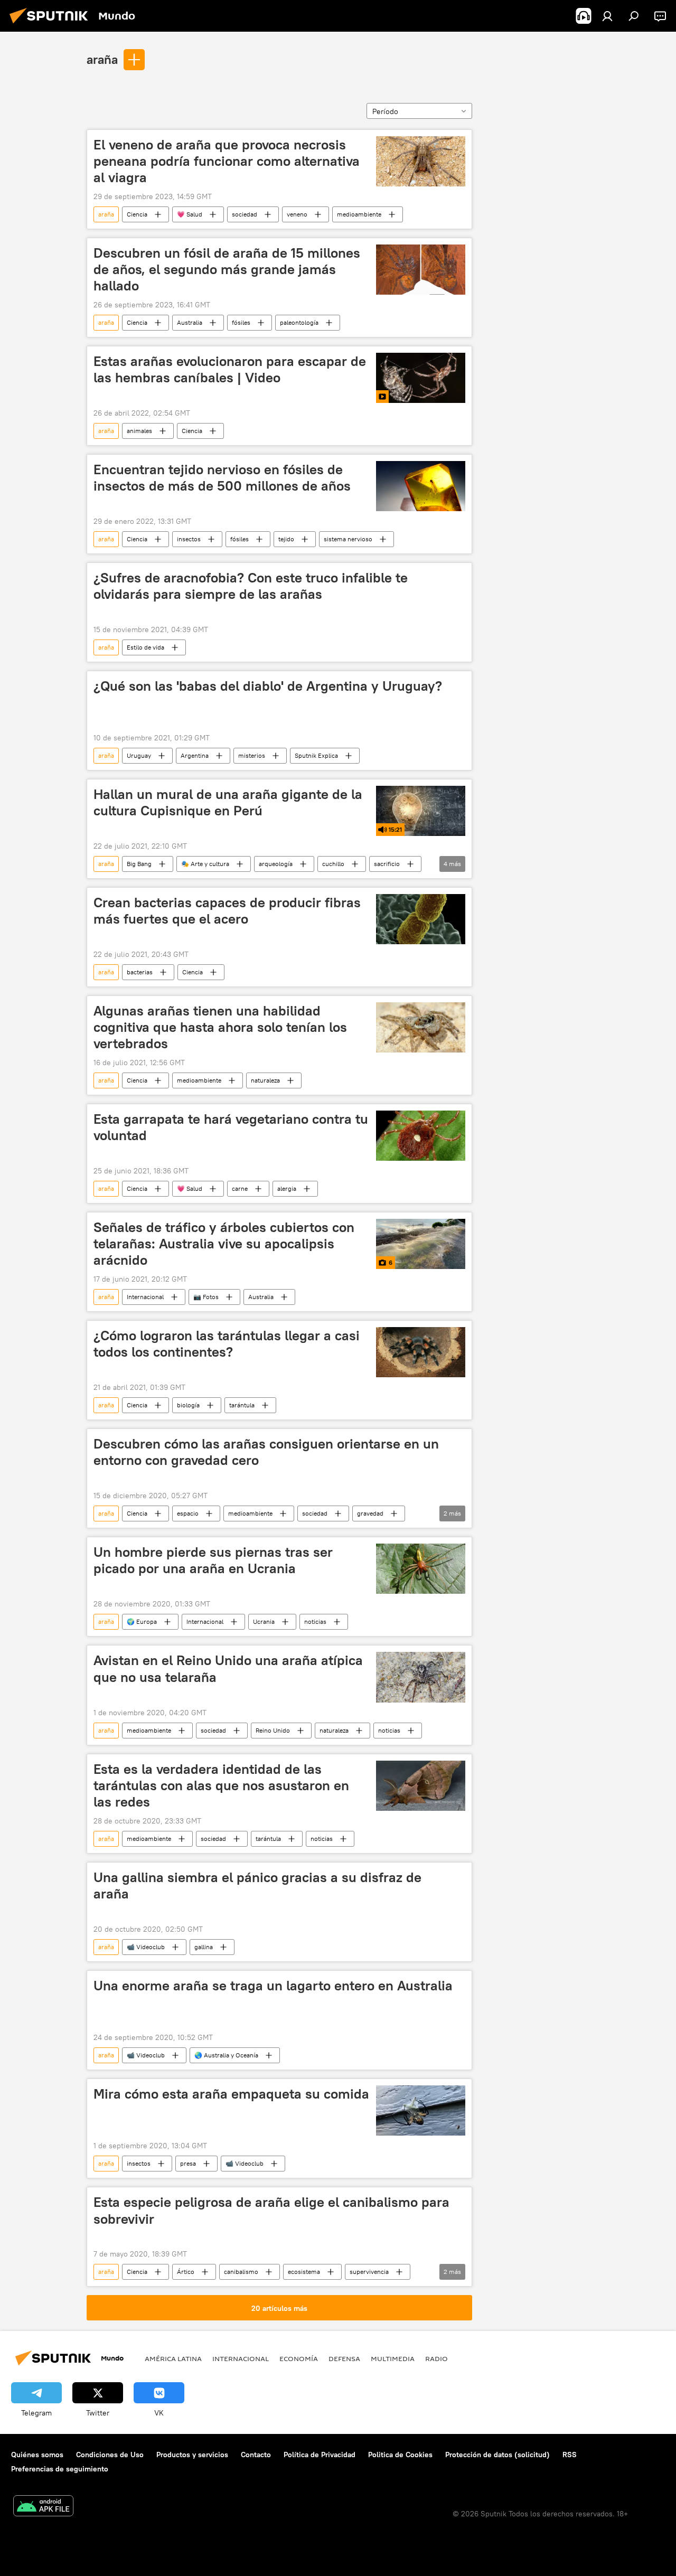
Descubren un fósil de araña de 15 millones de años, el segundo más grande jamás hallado (227, 269)
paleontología (299, 322)
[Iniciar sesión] (607, 16)
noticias (315, 1621)
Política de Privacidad (320, 2455)
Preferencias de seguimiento (60, 2469)
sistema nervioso (348, 539)
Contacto (256, 2455)
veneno (297, 214)
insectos (189, 539)
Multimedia (393, 2358)
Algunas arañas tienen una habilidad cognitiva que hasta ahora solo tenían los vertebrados (220, 1027)
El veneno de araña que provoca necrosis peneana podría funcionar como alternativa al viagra (227, 161)
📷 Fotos (206, 1297)
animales (139, 431)
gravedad (370, 1513)
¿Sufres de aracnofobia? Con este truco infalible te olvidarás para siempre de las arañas (251, 586)
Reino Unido (273, 1730)
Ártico (186, 2272)
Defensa (344, 2358)
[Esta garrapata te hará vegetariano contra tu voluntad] (421, 1136)
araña (102, 59)
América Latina (173, 2358)
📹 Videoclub (146, 1947)
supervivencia (369, 2272)
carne (240, 1188)
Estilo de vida (145, 647)
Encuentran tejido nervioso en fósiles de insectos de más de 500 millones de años (222, 478)
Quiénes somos (37, 2455)
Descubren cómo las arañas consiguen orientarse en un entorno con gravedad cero (266, 1452)
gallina (204, 1947)
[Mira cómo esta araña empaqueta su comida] (421, 2110)
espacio (188, 1513)
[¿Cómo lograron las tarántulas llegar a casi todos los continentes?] (421, 1352)
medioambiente (359, 214)
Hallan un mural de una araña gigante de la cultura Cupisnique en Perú (228, 802)
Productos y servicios (192, 2455)
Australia (190, 322)
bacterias (140, 972)
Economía (299, 2358)
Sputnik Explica (316, 755)
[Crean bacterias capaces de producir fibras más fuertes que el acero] (421, 919)
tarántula (242, 1405)
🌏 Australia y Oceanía (226, 2055)
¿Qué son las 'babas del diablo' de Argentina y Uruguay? (268, 686)
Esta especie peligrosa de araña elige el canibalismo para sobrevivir (271, 2210)
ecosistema (304, 2272)
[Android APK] (43, 2507)
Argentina (195, 755)
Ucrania (264, 1621)
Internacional (145, 1297)
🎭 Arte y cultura (205, 864)
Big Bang (139, 864)
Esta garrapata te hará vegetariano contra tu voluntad (231, 1127)
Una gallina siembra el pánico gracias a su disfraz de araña (257, 1886)
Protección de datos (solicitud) (497, 2455)
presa (188, 2163)
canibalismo (241, 2272)
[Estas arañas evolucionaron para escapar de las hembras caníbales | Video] (421, 378)
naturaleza (265, 1080)
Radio (436, 2358)
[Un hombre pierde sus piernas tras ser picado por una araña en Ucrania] (421, 1569)
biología (188, 1405)
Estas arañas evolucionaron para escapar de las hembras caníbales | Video (230, 369)
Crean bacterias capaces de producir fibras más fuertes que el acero (227, 911)
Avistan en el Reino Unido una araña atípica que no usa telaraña (228, 1668)
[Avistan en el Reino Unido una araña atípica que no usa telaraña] (421, 1677)
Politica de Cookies (400, 2455)
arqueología (276, 864)
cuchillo (333, 864)
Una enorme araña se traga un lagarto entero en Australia (273, 1986)
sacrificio (387, 864)
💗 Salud (190, 214)
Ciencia (137, 214)
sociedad (245, 214)
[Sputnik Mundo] (52, 25)
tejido (286, 539)
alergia (287, 1188)
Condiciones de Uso (110, 2455)
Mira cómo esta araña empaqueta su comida (231, 2094)
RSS (570, 2455)
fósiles (241, 322)
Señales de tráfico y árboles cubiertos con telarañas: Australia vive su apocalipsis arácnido (224, 1244)
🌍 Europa (142, 1621)
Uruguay (139, 755)
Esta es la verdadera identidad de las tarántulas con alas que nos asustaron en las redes (221, 1785)
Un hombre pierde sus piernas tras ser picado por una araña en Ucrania (213, 1560)
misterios (252, 755)
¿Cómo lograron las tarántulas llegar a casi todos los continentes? (227, 1344)
